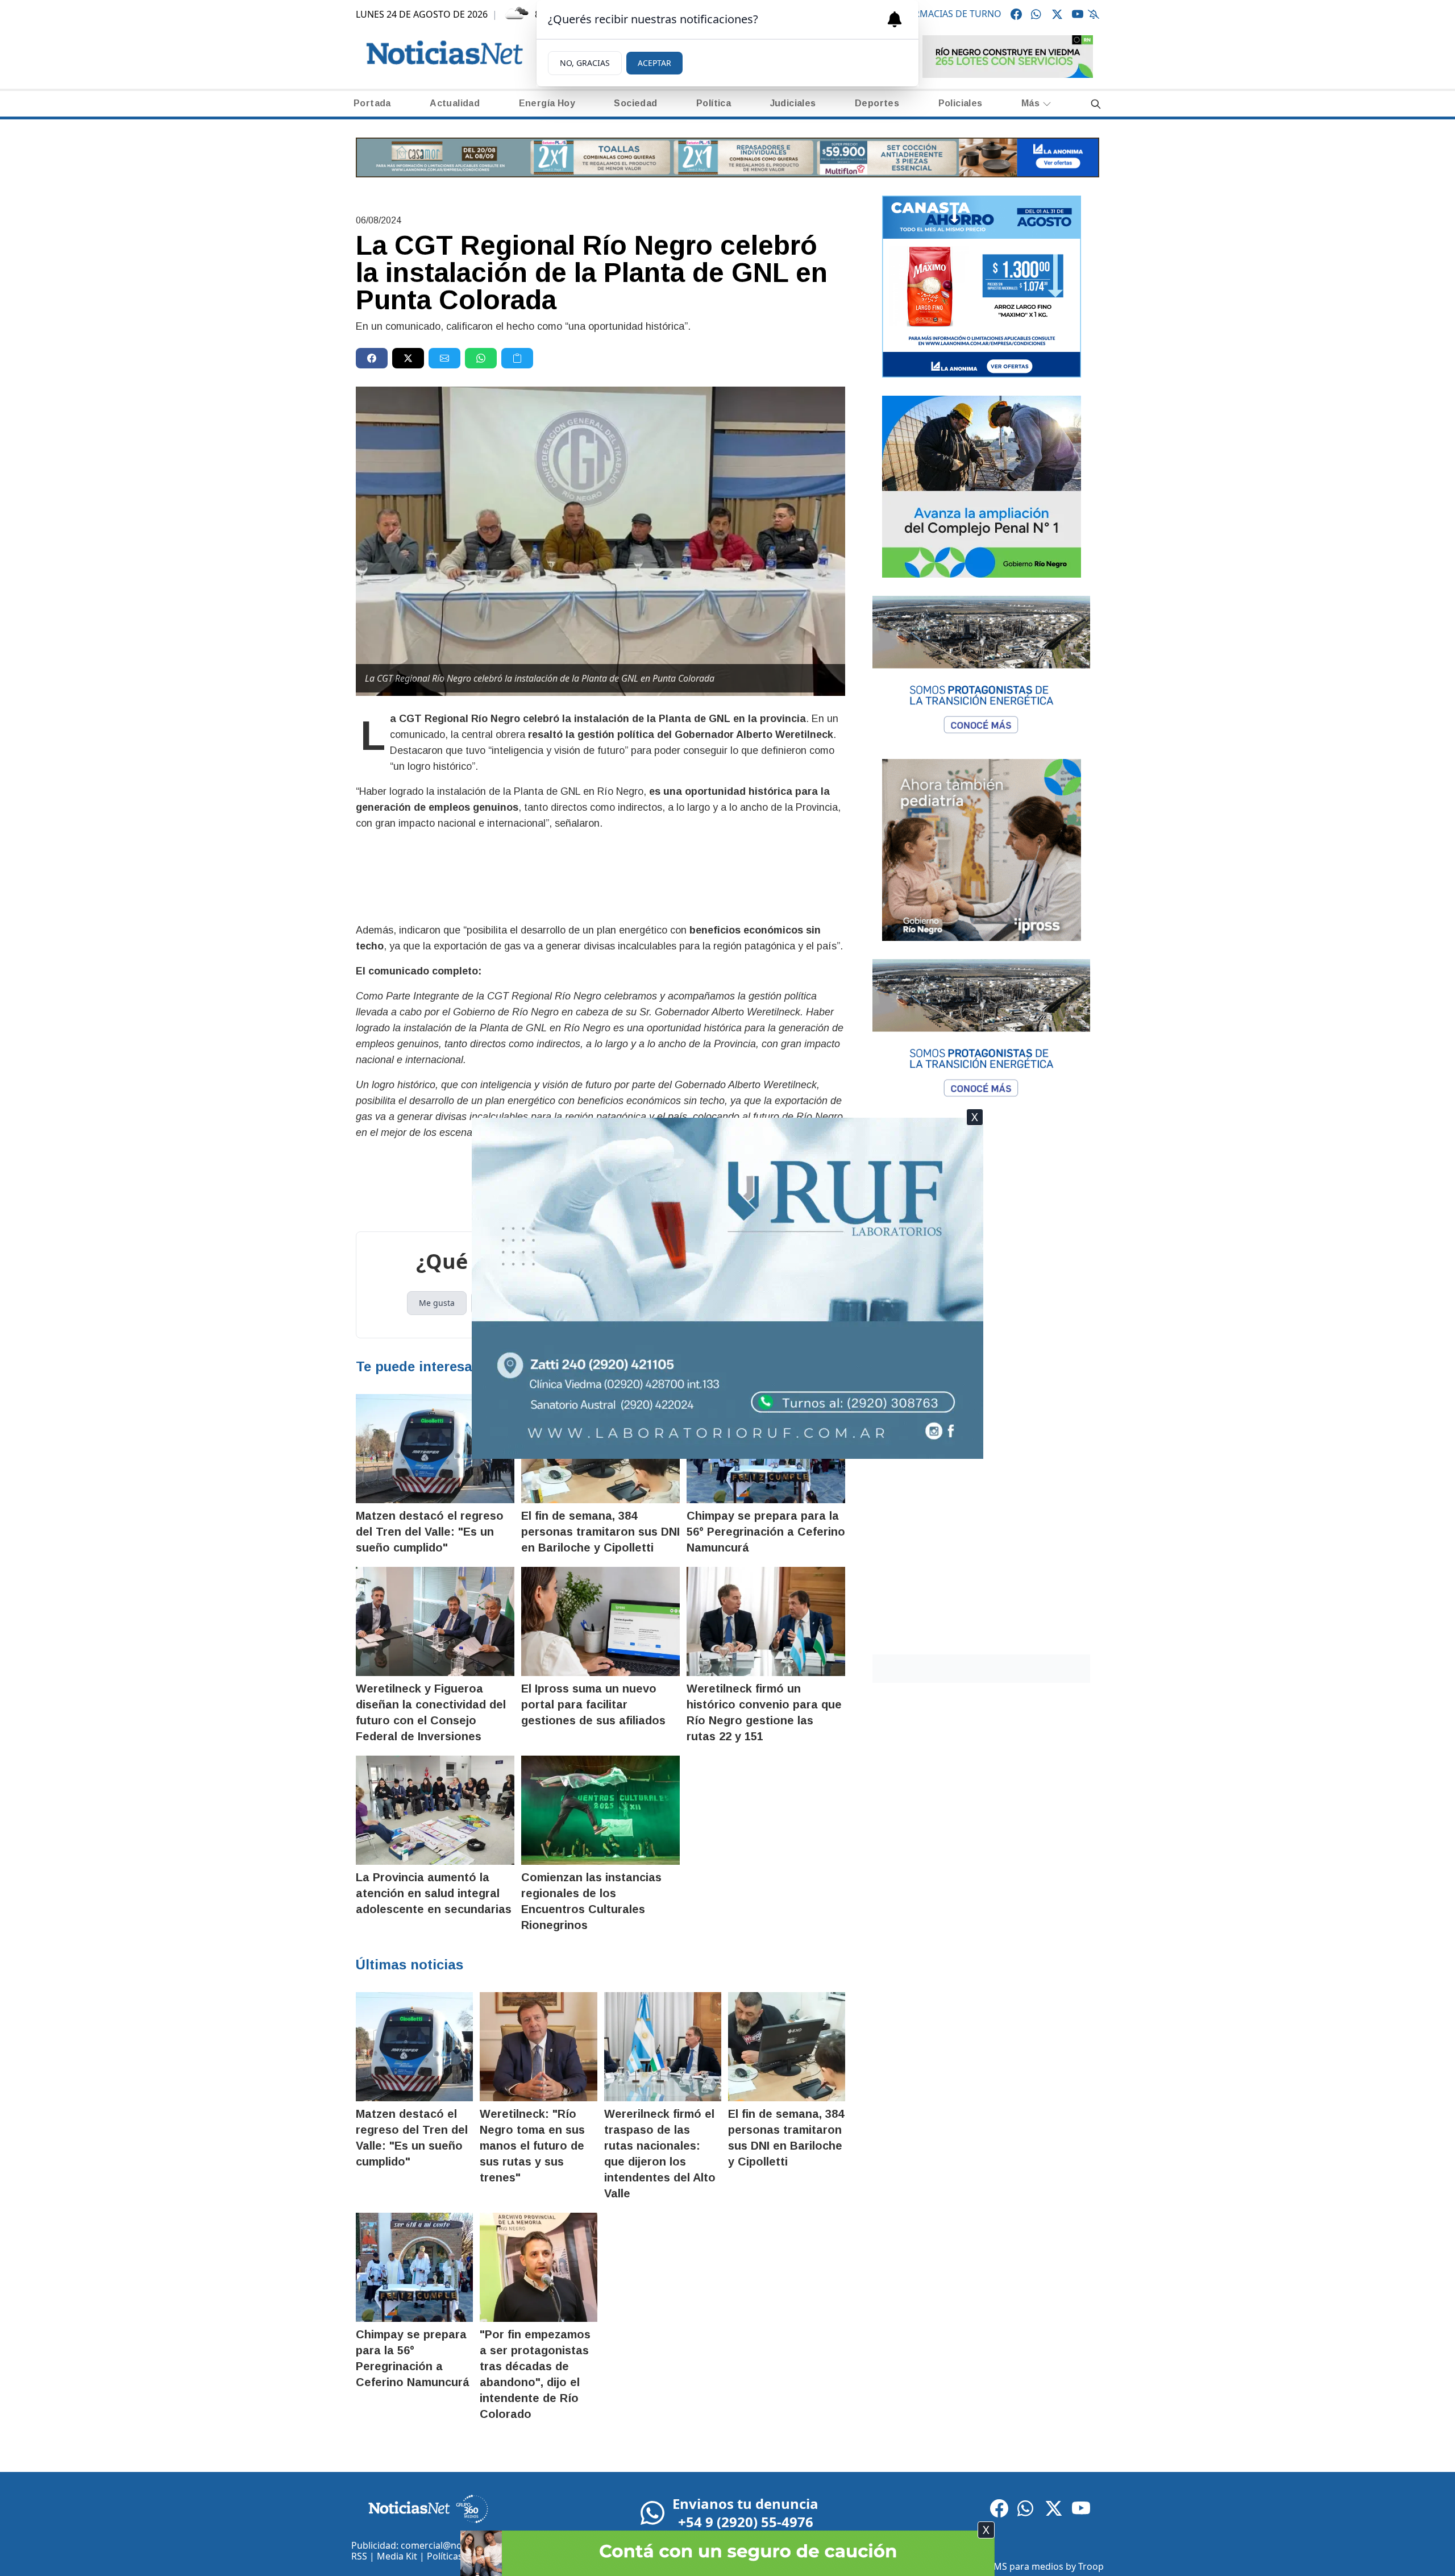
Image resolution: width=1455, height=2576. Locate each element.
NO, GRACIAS (585, 63)
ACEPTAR (654, 63)
